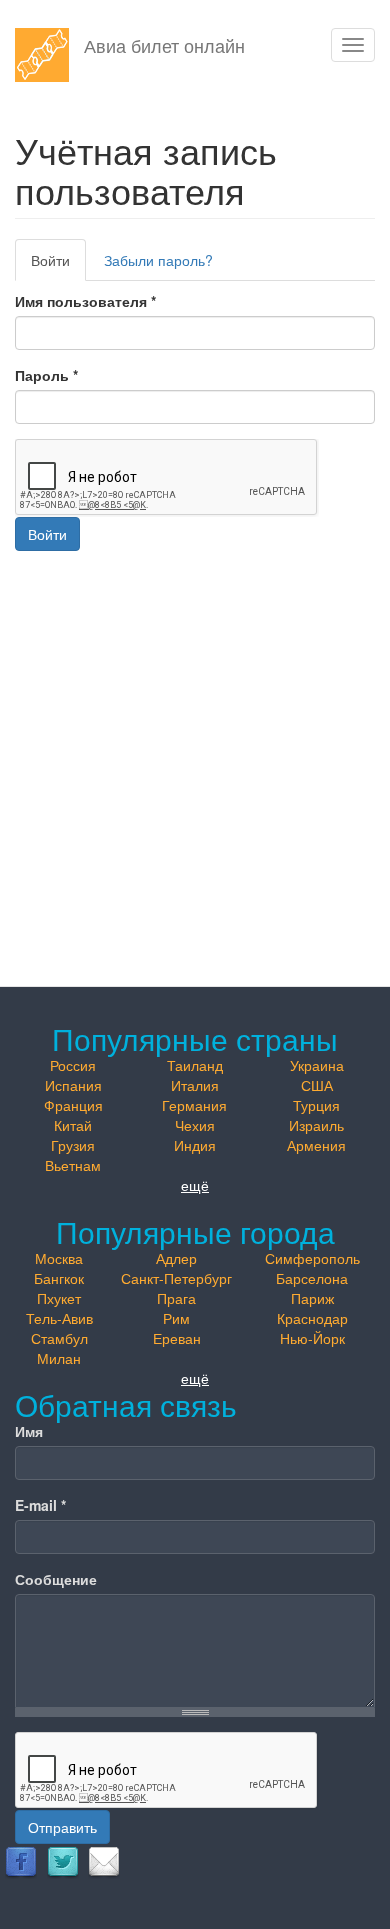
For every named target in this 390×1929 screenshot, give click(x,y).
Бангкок (59, 1278)
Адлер (176, 1258)
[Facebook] (21, 1861)
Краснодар (312, 1318)
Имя (29, 1431)
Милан (59, 1358)
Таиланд (195, 1065)
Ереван (177, 1338)
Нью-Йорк (312, 1338)
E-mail (40, 1505)
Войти (58, 265)
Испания (73, 1085)
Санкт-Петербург (176, 1278)
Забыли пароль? (158, 260)
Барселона (312, 1278)
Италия (195, 1085)
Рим (176, 1318)
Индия (195, 1145)
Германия (194, 1105)
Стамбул (59, 1338)
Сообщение (56, 1579)
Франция (73, 1105)
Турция (316, 1105)
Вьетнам (73, 1165)
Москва (59, 1258)
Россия (73, 1065)
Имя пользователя (85, 301)
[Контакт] (104, 1861)
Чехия (195, 1125)
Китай (73, 1125)
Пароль (46, 375)
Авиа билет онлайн (164, 45)
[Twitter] (63, 1861)
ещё (195, 1185)
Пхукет (59, 1298)
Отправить (62, 1827)
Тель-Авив (59, 1318)
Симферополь (312, 1258)
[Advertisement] (195, 746)
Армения (316, 1145)
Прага (176, 1298)
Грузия (73, 1145)
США (317, 1085)
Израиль (316, 1125)
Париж (312, 1298)
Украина (317, 1065)
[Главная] (42, 55)
